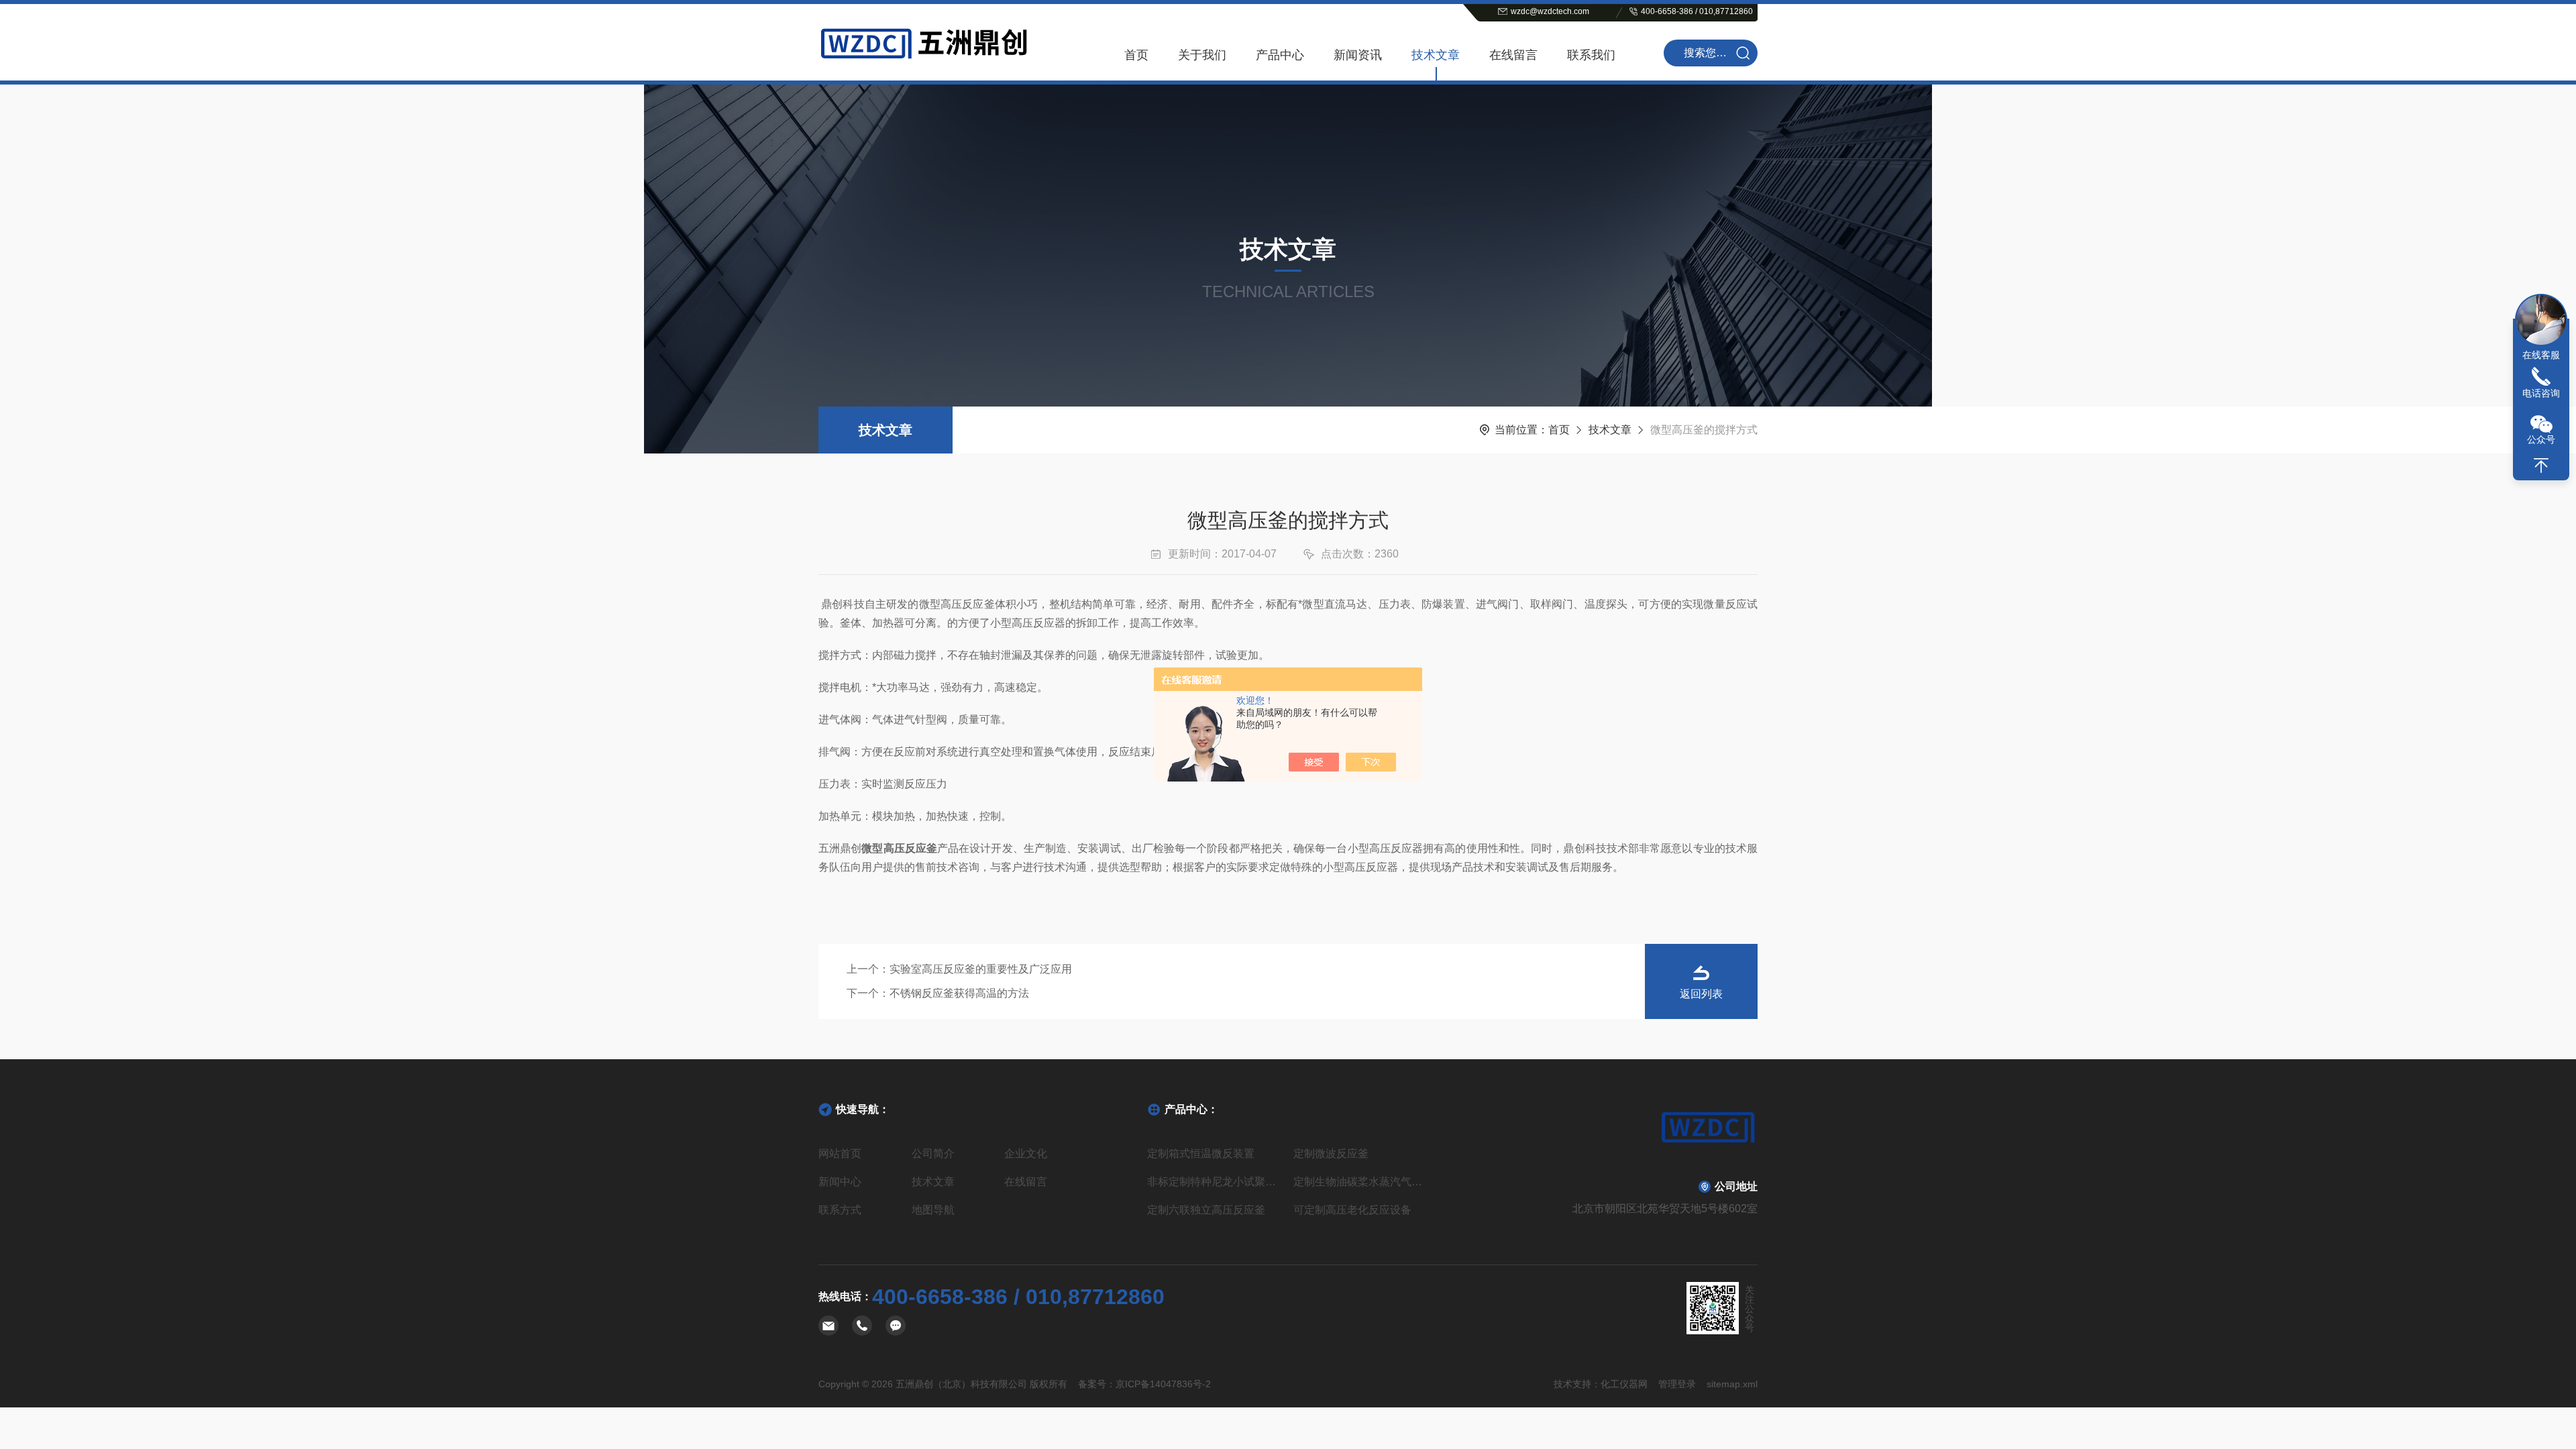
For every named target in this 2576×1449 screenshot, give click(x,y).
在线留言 (1513, 55)
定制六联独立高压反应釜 (1206, 1210)
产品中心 (1280, 55)
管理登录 (1677, 1384)
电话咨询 (2541, 393)
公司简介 (933, 1153)
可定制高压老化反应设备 (1352, 1210)
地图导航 (933, 1210)
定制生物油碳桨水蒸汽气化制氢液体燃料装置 (1361, 1182)
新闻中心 (840, 1182)
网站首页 (840, 1153)
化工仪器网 (1624, 1384)
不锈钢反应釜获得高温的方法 (959, 993)
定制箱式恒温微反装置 (1201, 1153)
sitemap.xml (1732, 1384)
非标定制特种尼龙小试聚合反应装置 (1215, 1182)
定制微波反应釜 (1331, 1153)
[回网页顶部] (2541, 466)
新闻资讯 (1358, 55)
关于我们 (1202, 55)
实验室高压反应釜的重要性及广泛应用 (981, 969)
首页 (1136, 55)
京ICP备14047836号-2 (1163, 1384)
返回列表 (1701, 994)
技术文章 (1436, 55)
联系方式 (840, 1210)
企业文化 (1026, 1153)
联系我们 (1591, 55)
